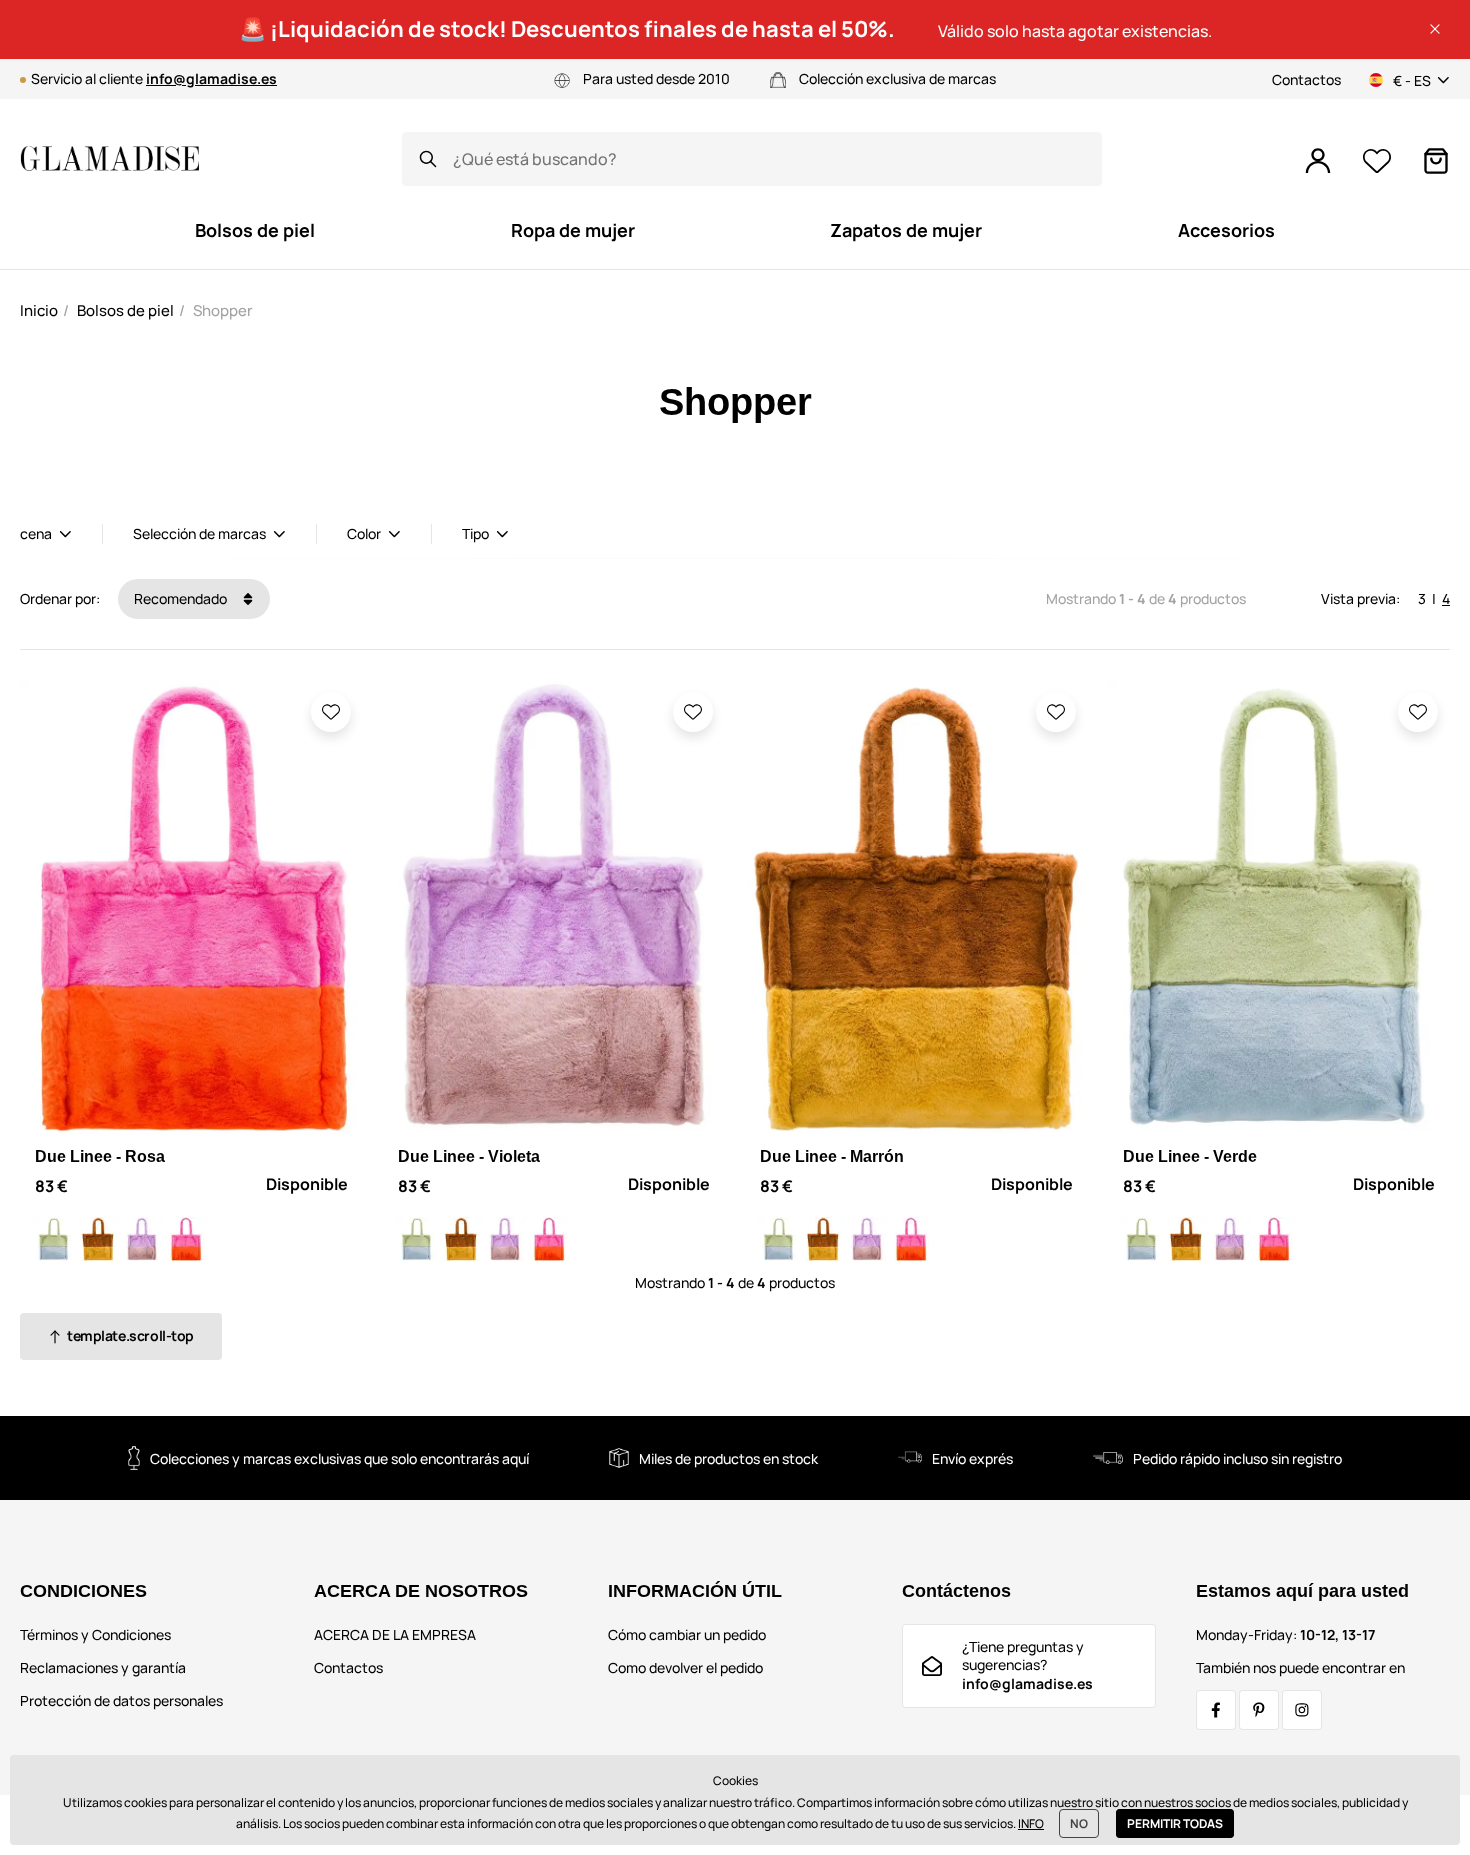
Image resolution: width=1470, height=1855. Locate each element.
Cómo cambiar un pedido (687, 1634)
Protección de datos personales (121, 1700)
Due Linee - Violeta (469, 1156)
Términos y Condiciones (95, 1634)
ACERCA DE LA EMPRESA (395, 1634)
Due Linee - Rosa (100, 1156)
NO (1079, 1823)
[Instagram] (1302, 1710)
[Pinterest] (1259, 1710)
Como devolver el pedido (685, 1667)
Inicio (39, 310)
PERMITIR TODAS (1175, 1823)
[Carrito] (1436, 161)
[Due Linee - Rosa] (186, 1239)
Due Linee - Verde (1190, 1156)
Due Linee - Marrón (832, 1156)
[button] (1435, 29)
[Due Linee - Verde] (54, 1239)
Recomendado (182, 598)
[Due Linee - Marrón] (98, 1239)
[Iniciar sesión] (1318, 161)
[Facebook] (1216, 1710)
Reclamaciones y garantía (103, 1667)
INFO (1031, 1823)
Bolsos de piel (125, 310)
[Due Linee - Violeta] (142, 1239)
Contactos (1306, 79)
